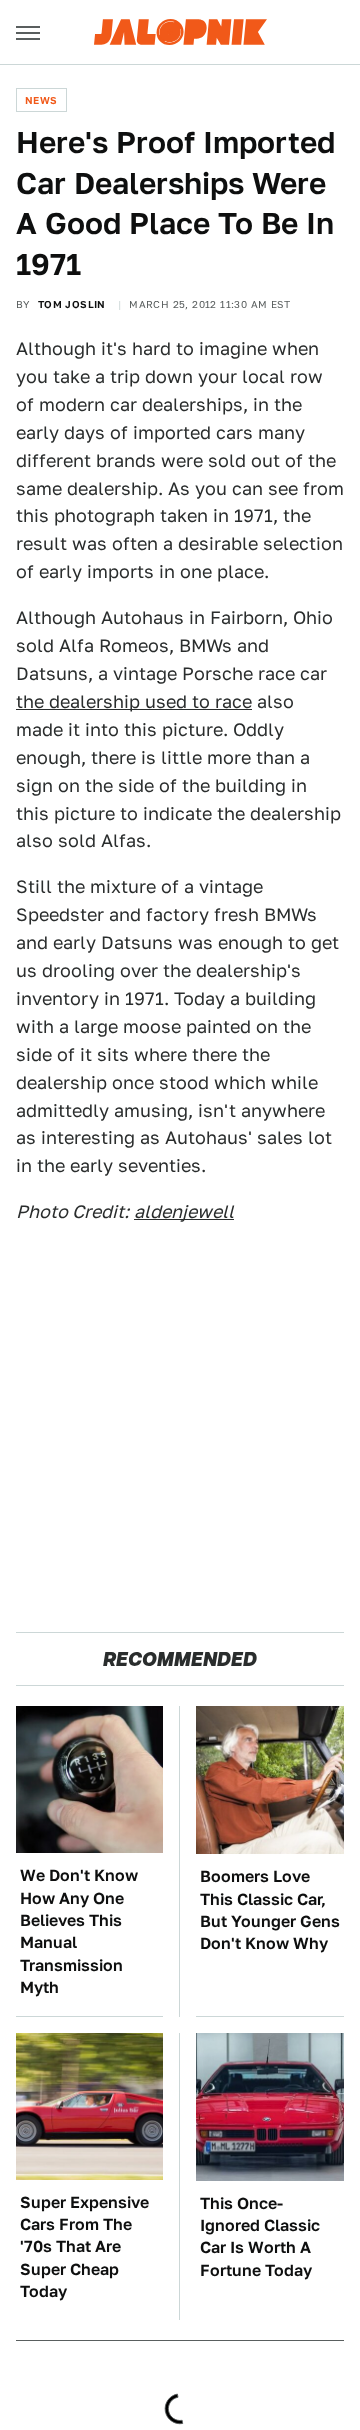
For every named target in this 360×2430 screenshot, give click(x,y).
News (41, 100)
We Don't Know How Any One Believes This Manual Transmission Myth (79, 1931)
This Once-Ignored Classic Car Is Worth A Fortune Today (260, 2237)
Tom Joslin (72, 304)
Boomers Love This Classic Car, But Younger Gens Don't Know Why (270, 1910)
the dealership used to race (134, 701)
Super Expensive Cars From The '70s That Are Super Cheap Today (84, 2247)
